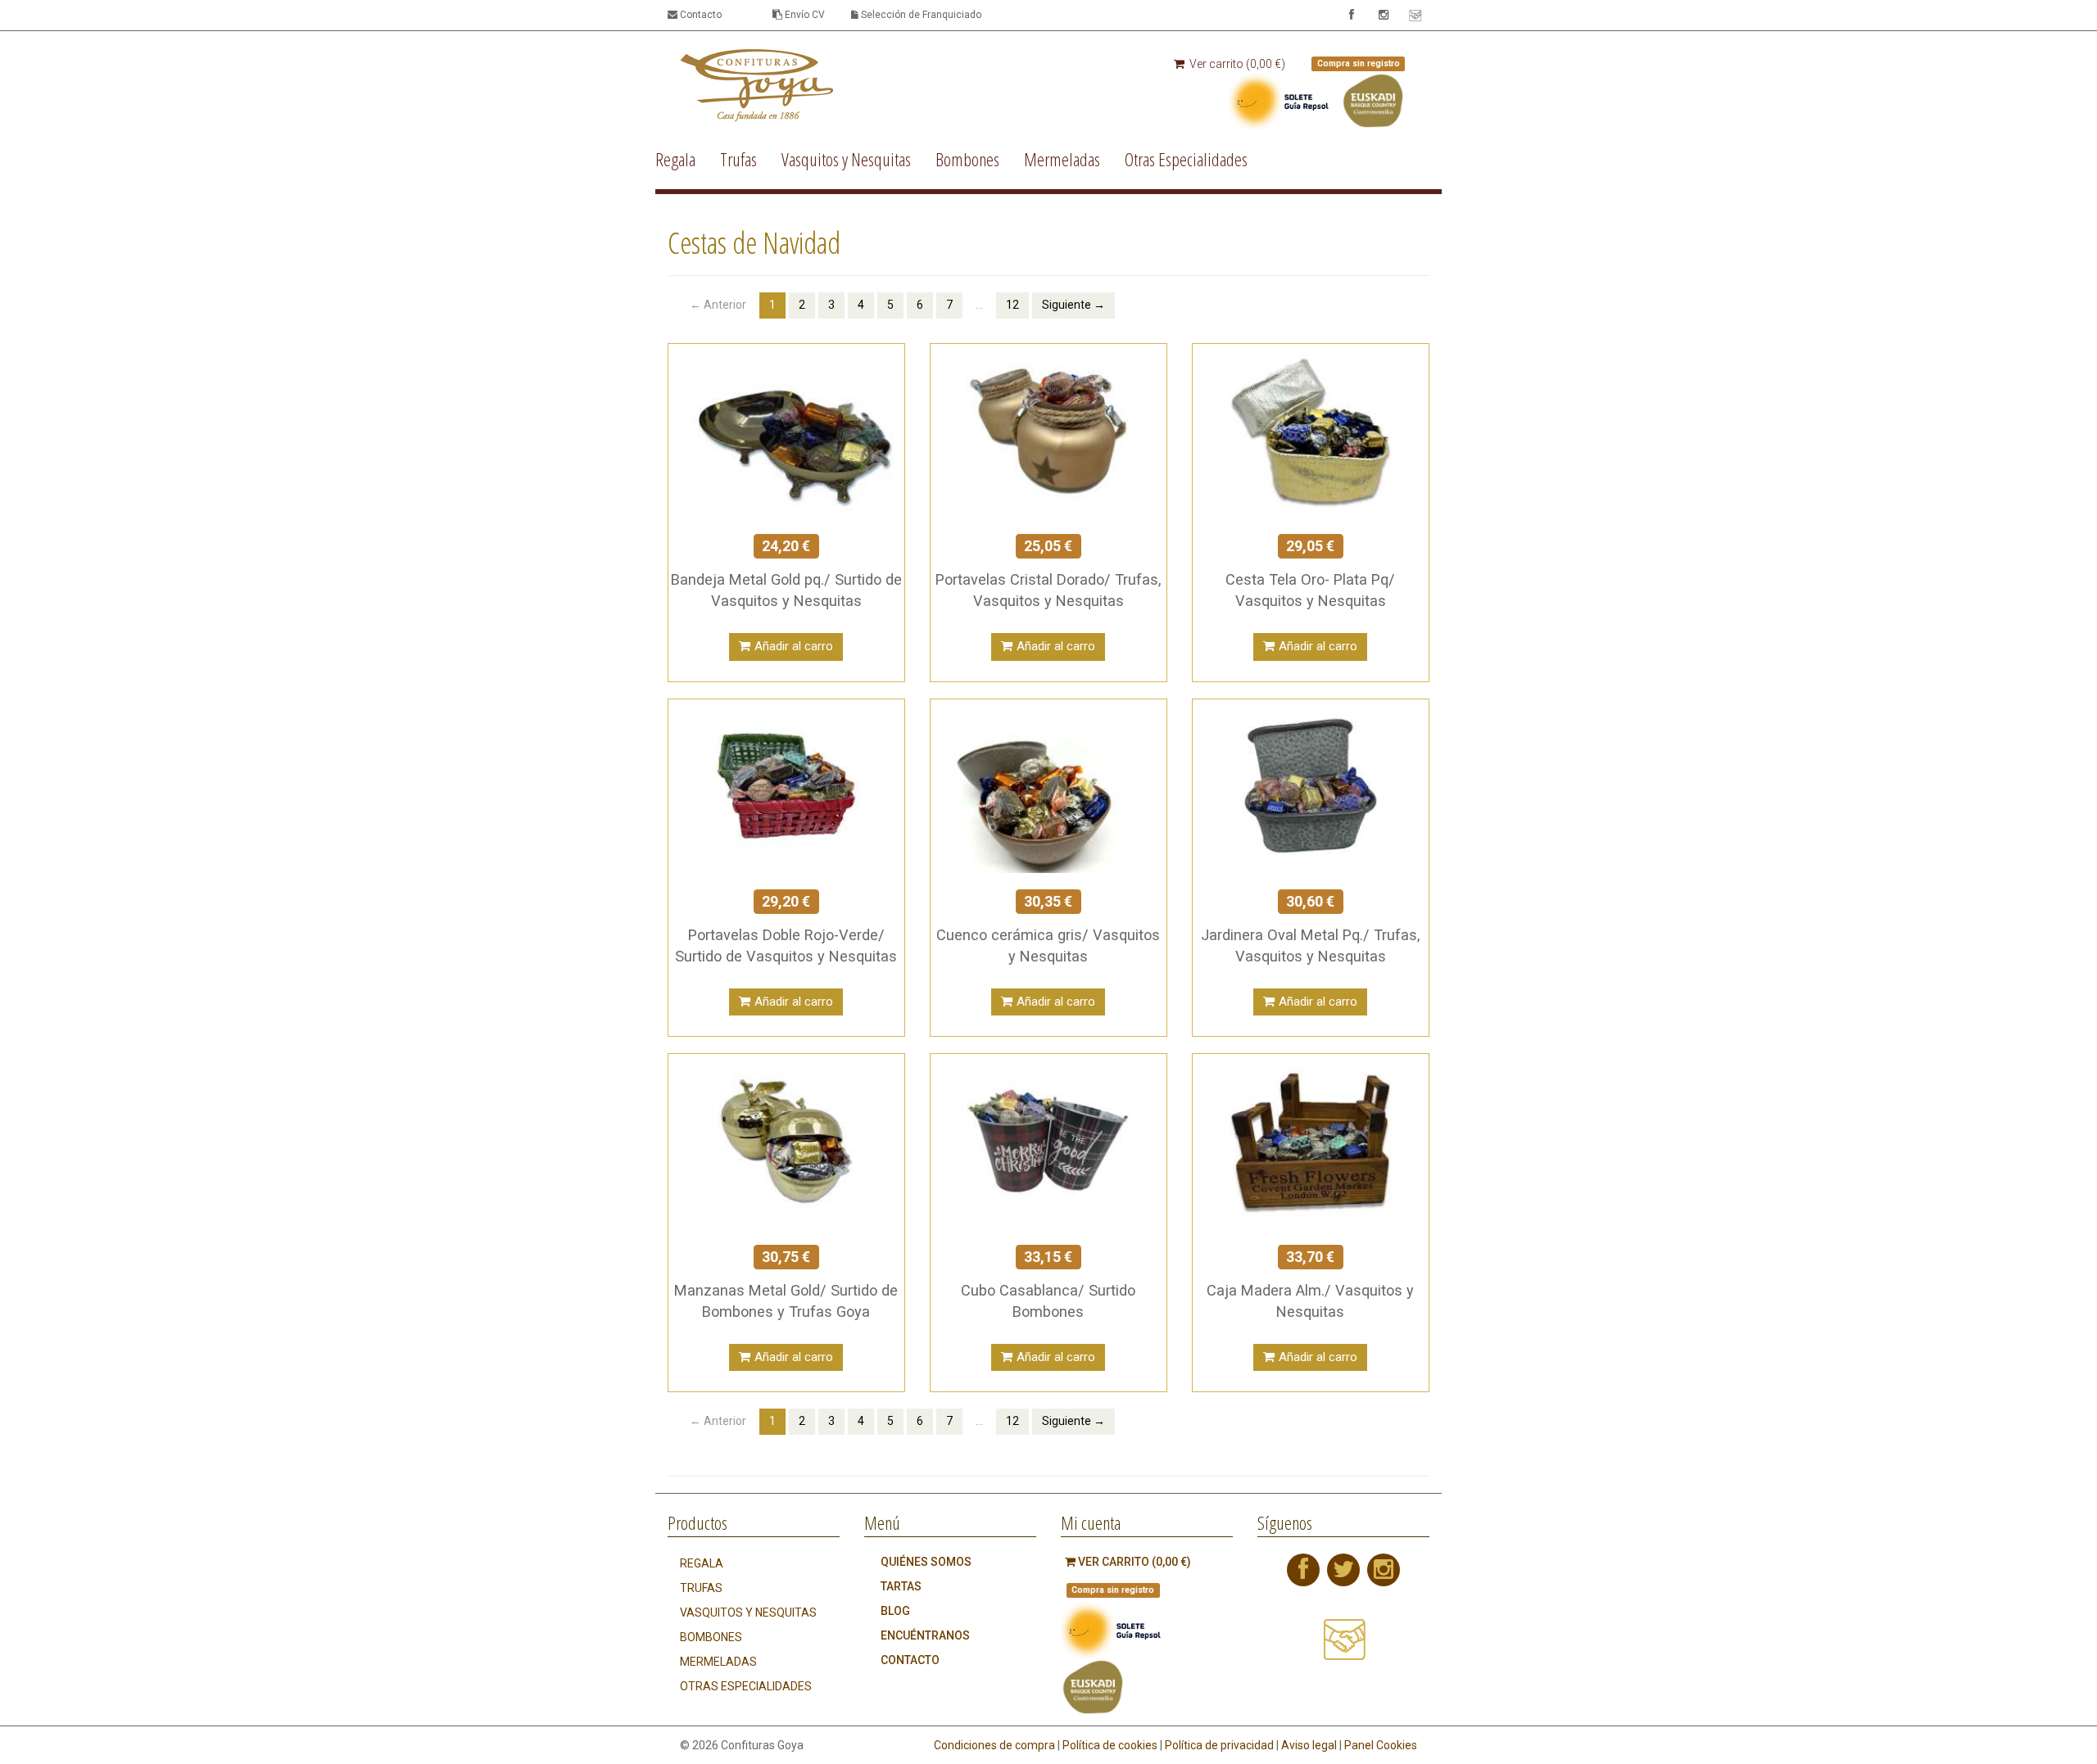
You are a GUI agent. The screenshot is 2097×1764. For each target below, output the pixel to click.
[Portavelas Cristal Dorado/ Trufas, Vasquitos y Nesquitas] (1048, 429)
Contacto (700, 15)
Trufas (738, 159)
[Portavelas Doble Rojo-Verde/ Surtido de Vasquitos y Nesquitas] (786, 785)
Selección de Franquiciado (920, 15)
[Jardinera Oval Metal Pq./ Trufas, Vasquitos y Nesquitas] (1311, 785)
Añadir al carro (794, 646)
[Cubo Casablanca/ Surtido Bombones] (1048, 1140)
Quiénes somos (926, 1562)
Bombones (967, 159)
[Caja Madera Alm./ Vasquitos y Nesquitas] (1311, 1140)
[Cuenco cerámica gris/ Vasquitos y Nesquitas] (1048, 785)
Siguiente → (1073, 305)
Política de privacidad (1219, 1745)
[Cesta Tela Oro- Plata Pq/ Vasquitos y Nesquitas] (1311, 429)
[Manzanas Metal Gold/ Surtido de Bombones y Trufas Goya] (786, 1140)
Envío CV (804, 15)
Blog (895, 1611)
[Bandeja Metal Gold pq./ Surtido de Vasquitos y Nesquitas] (786, 429)
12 (1012, 305)
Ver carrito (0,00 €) (1236, 64)
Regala (675, 159)
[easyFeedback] (1343, 1647)
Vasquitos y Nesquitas (846, 159)
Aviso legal (1309, 1745)
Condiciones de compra (994, 1745)
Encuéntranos (925, 1635)
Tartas (901, 1586)
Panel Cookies (1381, 1745)
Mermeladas (1062, 159)
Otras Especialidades (1186, 159)
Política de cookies (1110, 1745)
